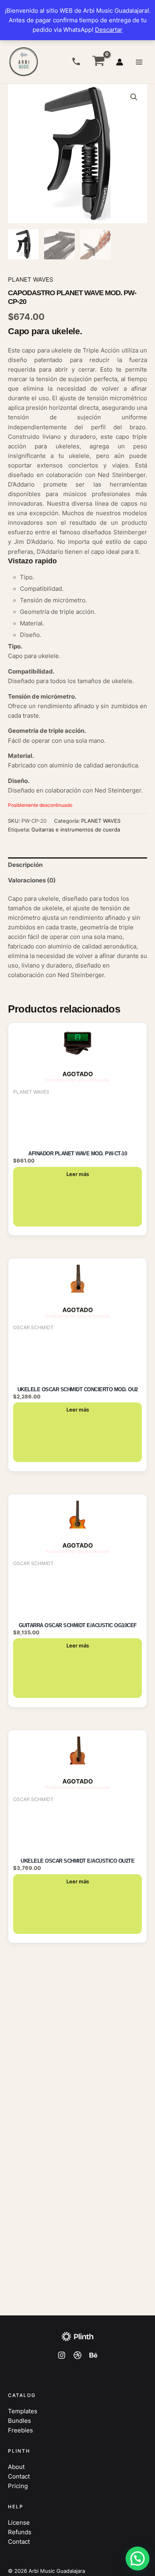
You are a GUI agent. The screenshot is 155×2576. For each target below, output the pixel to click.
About (16, 2467)
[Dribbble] (77, 2355)
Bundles (19, 2421)
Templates (23, 2411)
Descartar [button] (109, 30)
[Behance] (93, 2355)
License (19, 2523)
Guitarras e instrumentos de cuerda (76, 829)
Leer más (78, 1174)
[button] (134, 97)
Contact (19, 2477)
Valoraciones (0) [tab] (32, 880)
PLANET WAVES (31, 280)
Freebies (20, 2430)
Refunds (20, 2532)
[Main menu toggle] (139, 62)
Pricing (18, 2486)
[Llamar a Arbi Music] (76, 61)
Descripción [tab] (25, 865)
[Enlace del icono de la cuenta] (120, 62)
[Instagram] (62, 2355)
